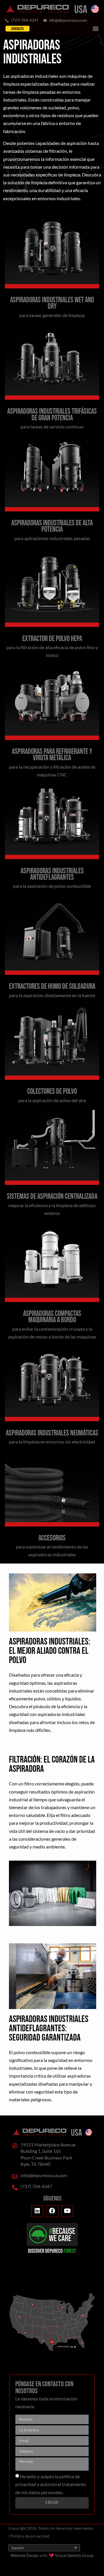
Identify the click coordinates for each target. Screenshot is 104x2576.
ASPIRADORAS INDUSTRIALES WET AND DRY (52, 303)
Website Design (25, 2555)
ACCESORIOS (52, 1538)
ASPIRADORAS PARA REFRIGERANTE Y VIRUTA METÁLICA (52, 755)
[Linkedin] (38, 2211)
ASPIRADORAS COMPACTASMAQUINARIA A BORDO (52, 1317)
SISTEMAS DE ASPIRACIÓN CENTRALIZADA (52, 1197)
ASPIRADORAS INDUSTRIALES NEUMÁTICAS (52, 1433)
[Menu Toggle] (96, 28)
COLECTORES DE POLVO (52, 1092)
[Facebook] (52, 2211)
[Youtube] (67, 2211)
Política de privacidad (30, 2536)
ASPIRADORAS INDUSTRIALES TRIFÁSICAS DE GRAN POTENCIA (52, 415)
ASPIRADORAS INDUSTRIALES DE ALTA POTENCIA (52, 526)
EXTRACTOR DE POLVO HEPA (52, 639)
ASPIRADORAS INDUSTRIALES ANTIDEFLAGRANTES (52, 874)
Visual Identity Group (74, 2555)
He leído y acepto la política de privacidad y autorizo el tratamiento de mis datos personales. (51, 2484)
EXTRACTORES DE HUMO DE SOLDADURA (52, 987)
